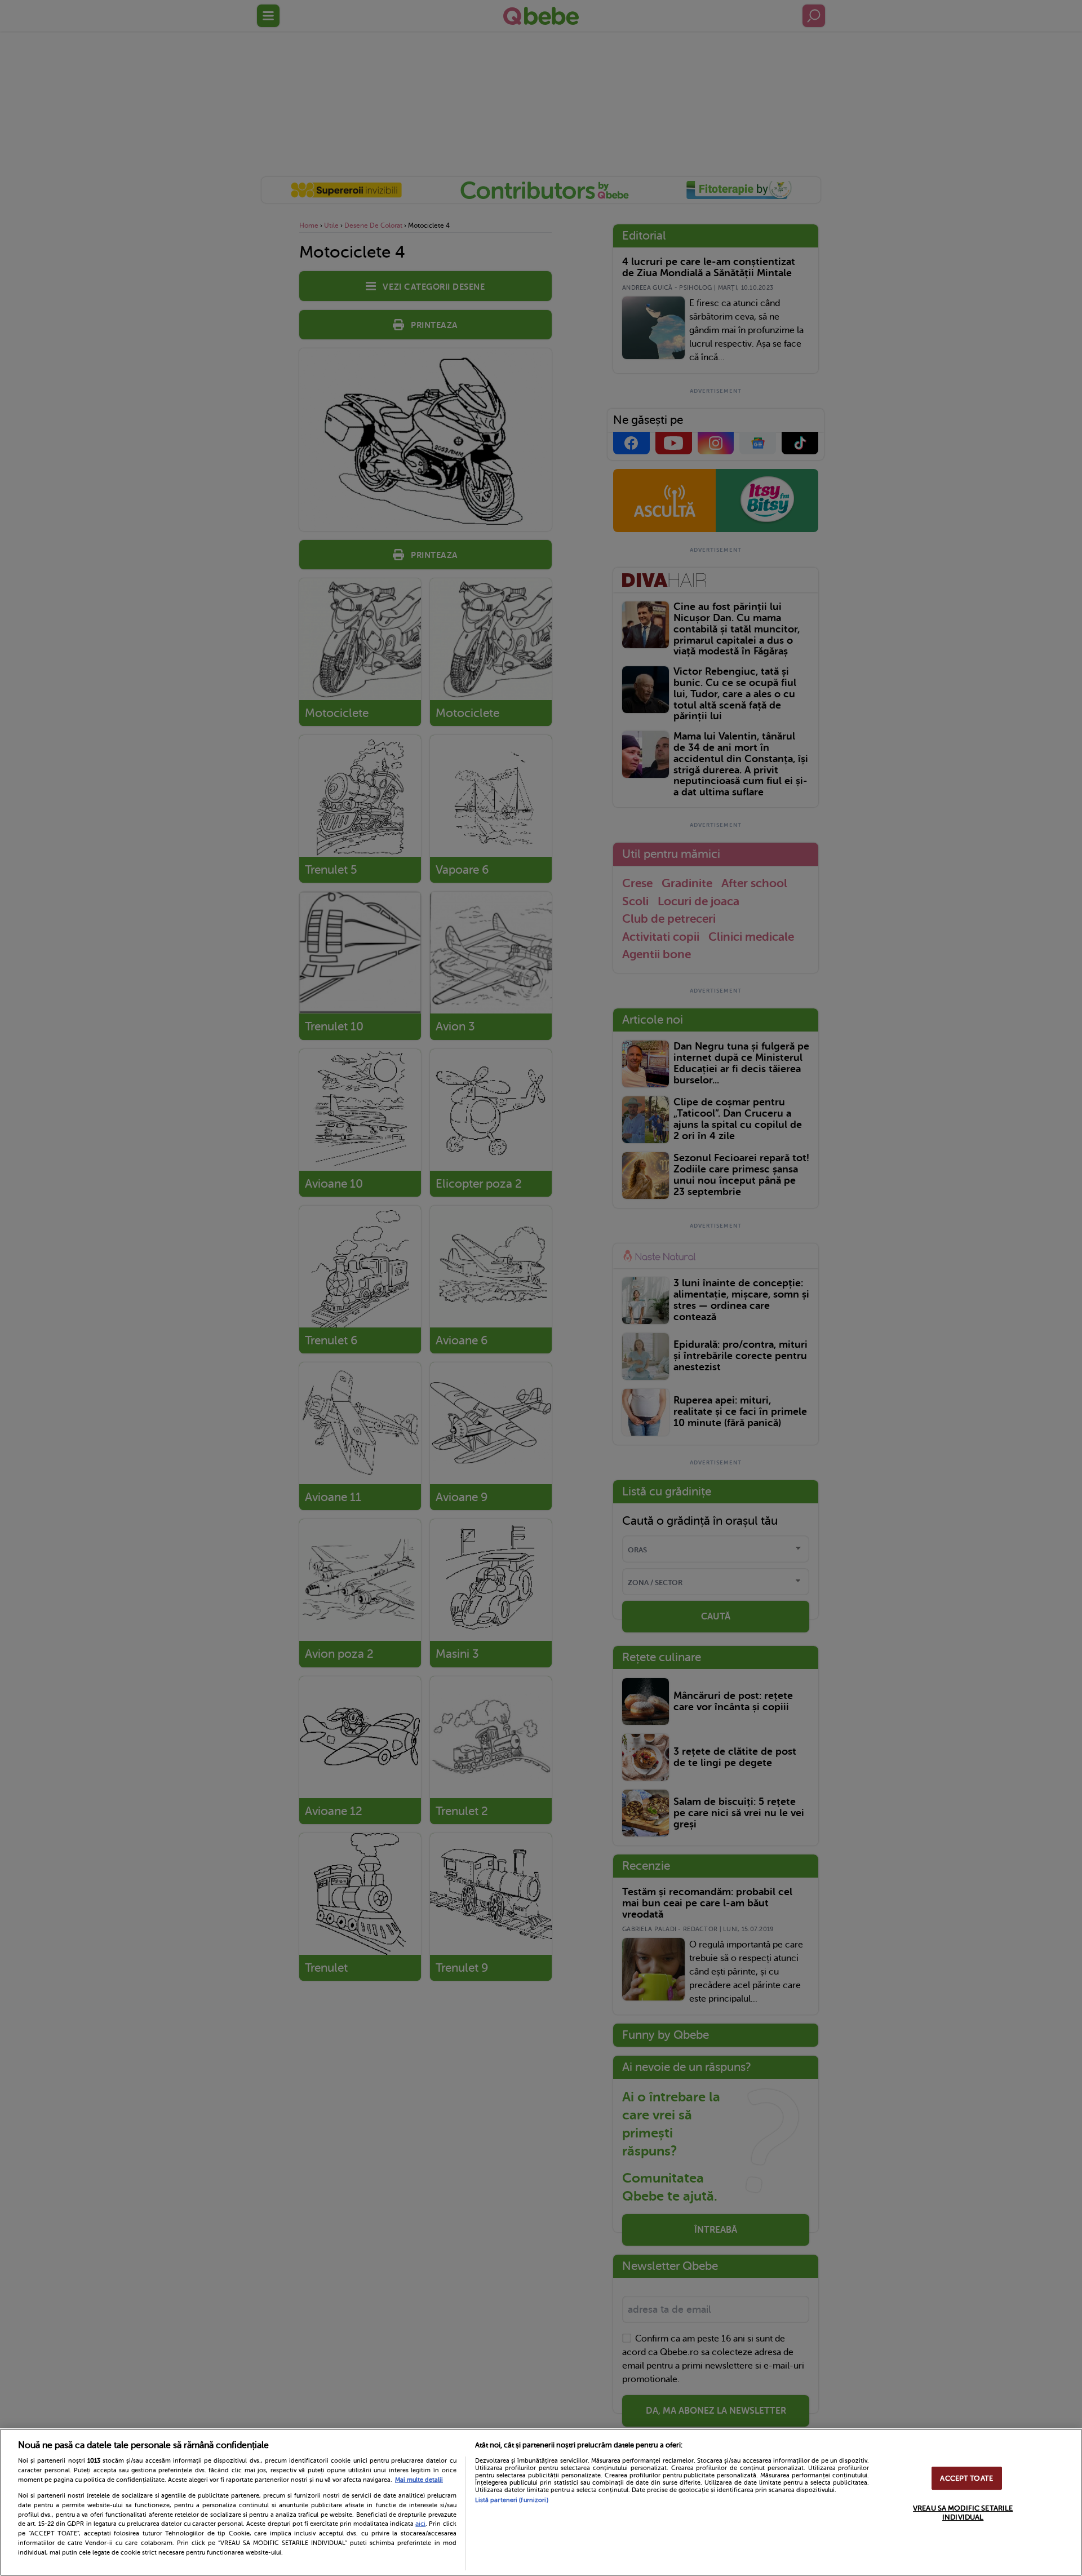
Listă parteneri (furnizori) (512, 2500)
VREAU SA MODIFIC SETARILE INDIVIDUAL (963, 2513)
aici (420, 2524)
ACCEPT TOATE (966, 2478)
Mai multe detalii (419, 2480)
